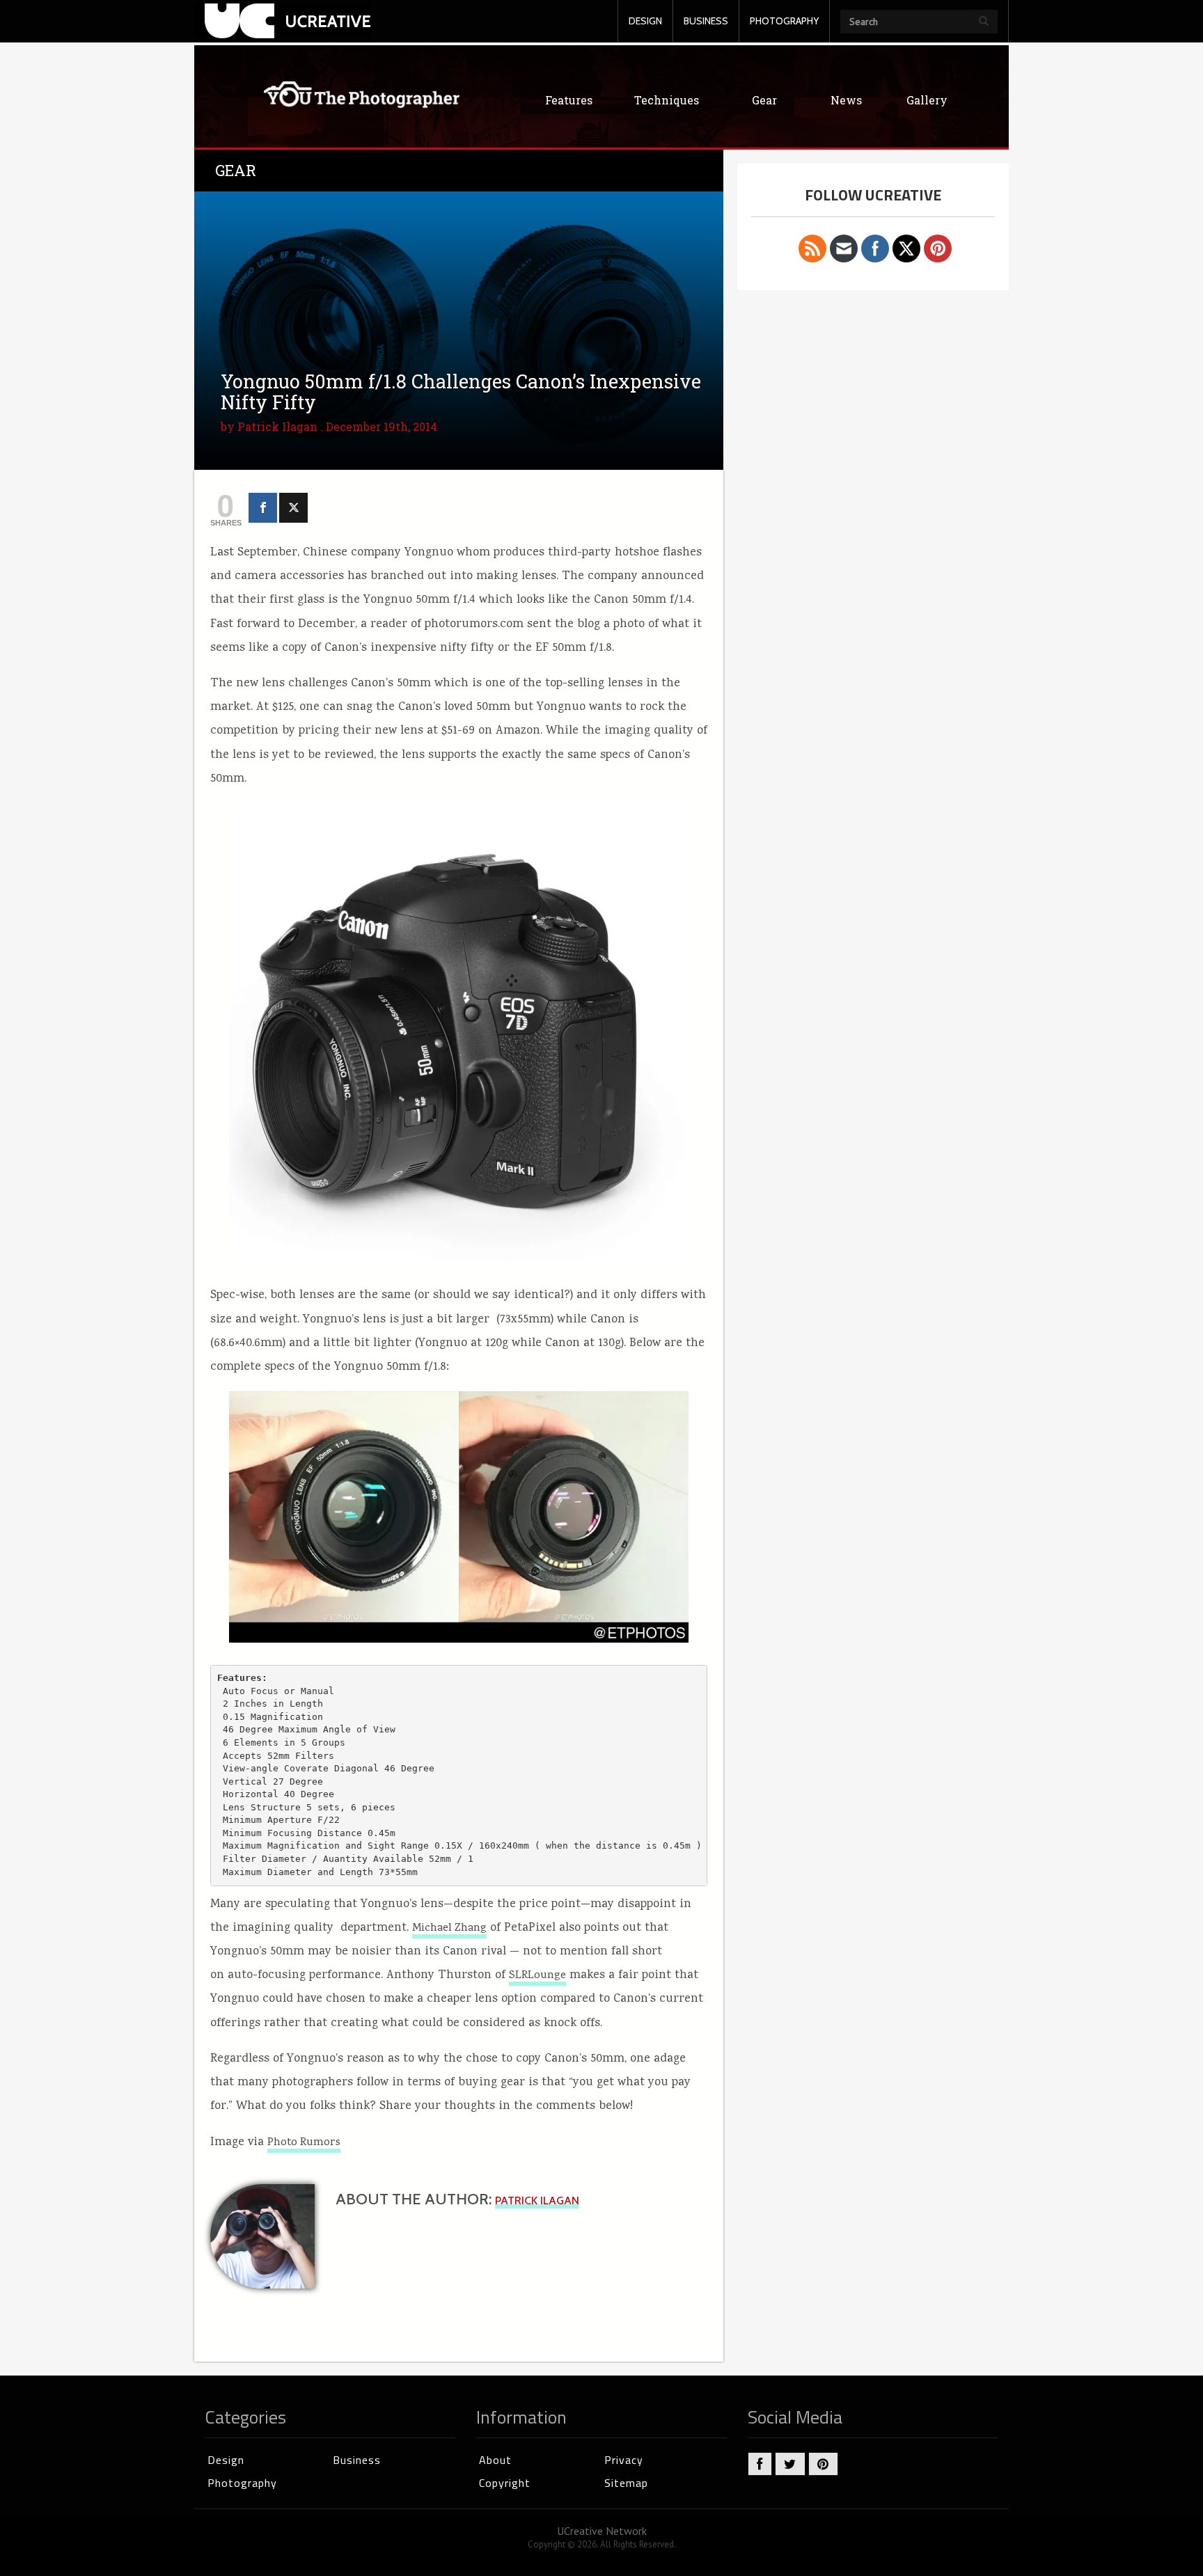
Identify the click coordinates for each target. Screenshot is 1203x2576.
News (846, 100)
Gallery (927, 100)
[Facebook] (263, 508)
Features (569, 100)
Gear (764, 100)
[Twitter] (293, 508)
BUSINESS (706, 21)
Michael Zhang (449, 1929)
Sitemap (626, 2483)
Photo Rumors (304, 2143)
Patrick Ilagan (277, 426)
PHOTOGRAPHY (784, 21)
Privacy (624, 2460)
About (495, 2460)
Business (357, 2460)
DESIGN (645, 21)
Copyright (505, 2483)
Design (226, 2460)
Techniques (667, 100)
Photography (242, 2483)
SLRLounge (537, 1976)
